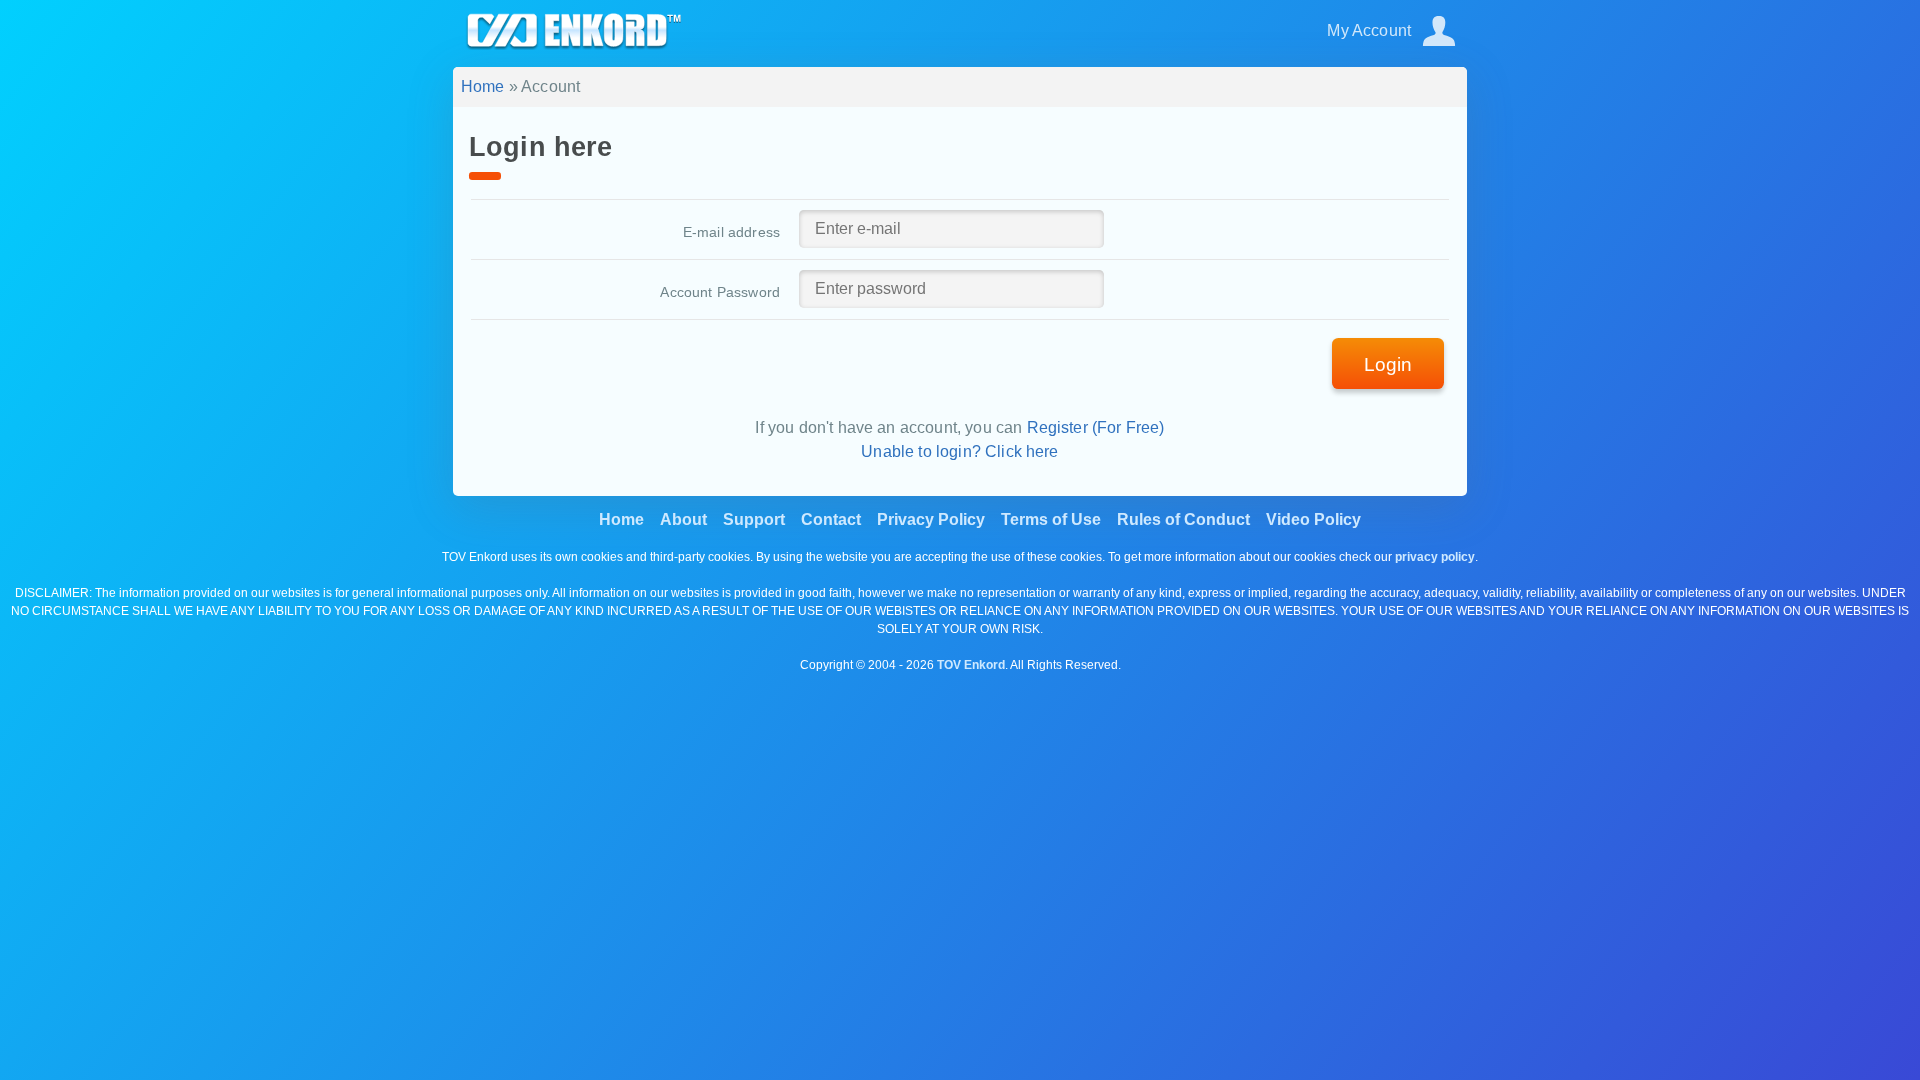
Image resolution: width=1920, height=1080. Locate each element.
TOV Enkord (971, 665)
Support (754, 519)
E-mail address (731, 232)
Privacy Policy (931, 519)
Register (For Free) (1096, 427)
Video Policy (1313, 519)
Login (1388, 364)
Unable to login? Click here (959, 451)
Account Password (720, 292)
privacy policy (1435, 557)
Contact (831, 519)
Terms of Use (1051, 519)
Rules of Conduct (1183, 519)
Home (483, 86)
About (683, 519)
